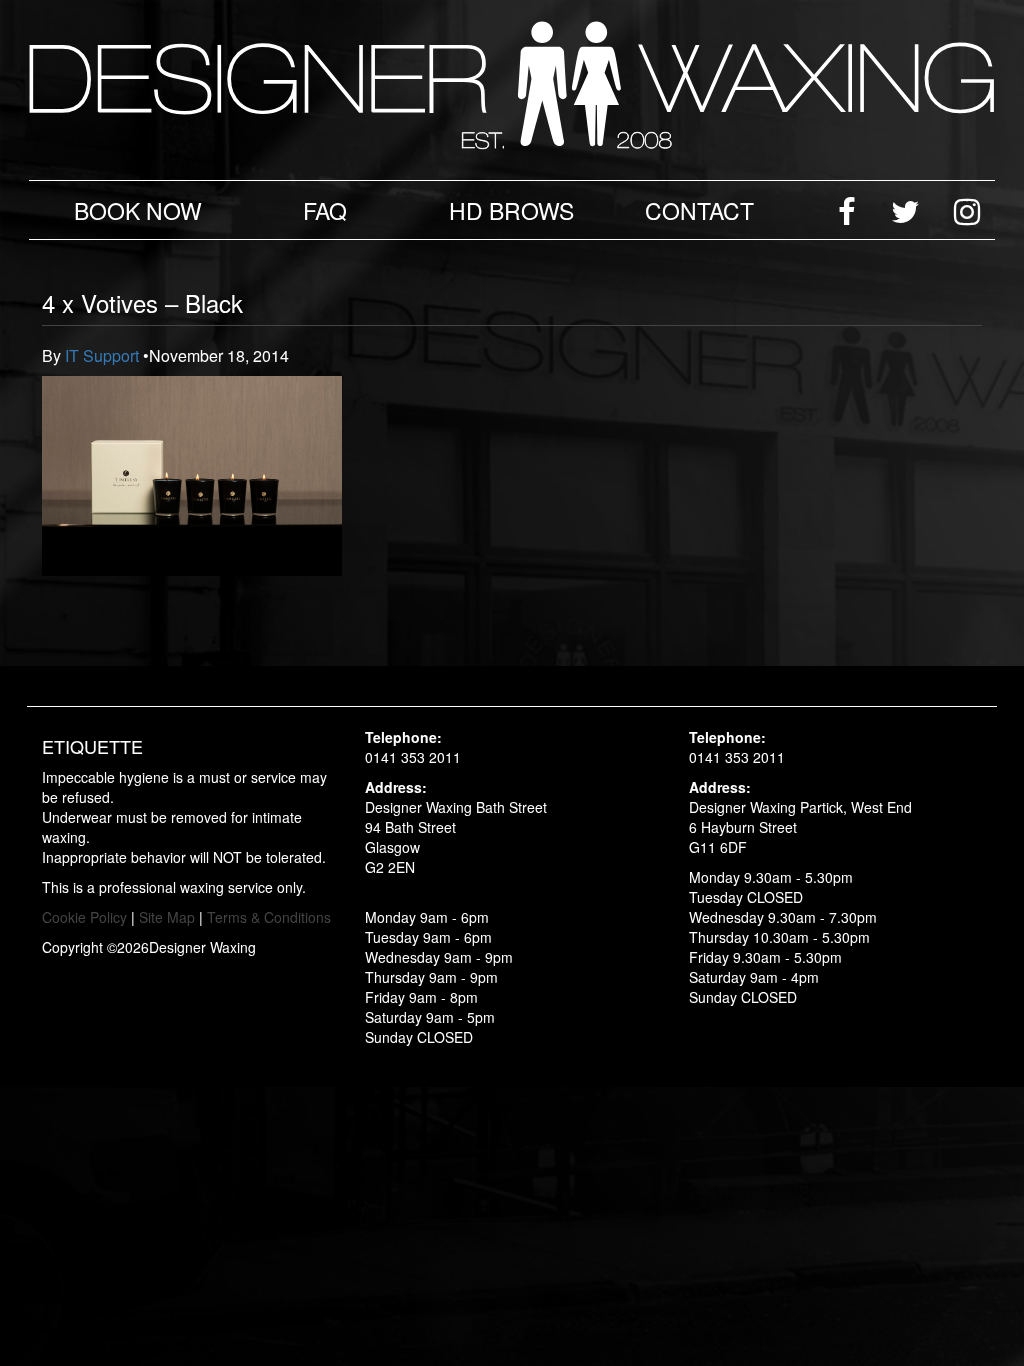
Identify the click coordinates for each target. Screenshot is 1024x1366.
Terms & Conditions (269, 917)
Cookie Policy (84, 917)
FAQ (325, 210)
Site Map (167, 917)
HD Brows (511, 210)
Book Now (138, 210)
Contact (699, 210)
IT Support (104, 355)
